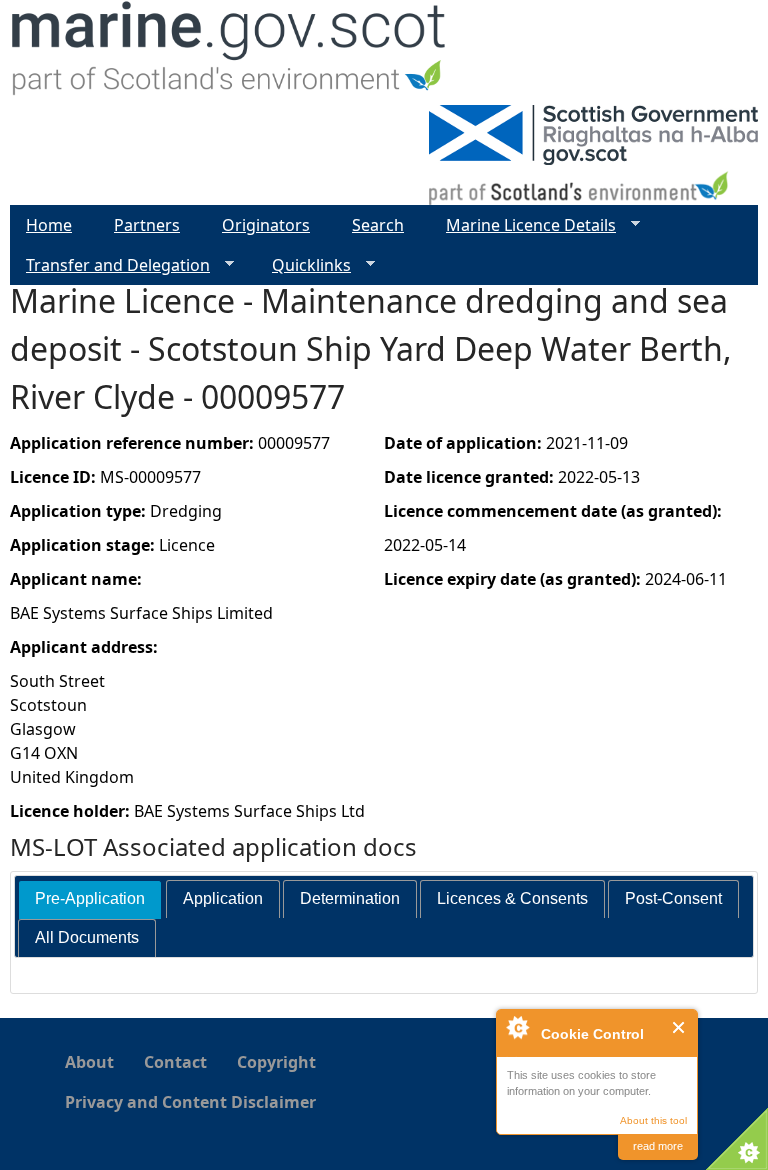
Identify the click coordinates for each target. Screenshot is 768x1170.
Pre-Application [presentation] (90, 898)
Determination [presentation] (350, 898)
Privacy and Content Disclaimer (190, 1102)
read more (658, 1146)
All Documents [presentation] (87, 937)
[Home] (229, 52)
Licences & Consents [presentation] (512, 898)
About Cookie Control (517, 1027)
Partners (147, 225)
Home (49, 225)
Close (679, 1027)
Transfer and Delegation (110, 265)
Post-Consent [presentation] (673, 898)
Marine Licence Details (523, 225)
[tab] (90, 899)
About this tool (653, 1120)
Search (378, 225)
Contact (175, 1062)
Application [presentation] (223, 898)
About (89, 1062)
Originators (266, 225)
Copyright (276, 1062)
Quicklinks (303, 265)
